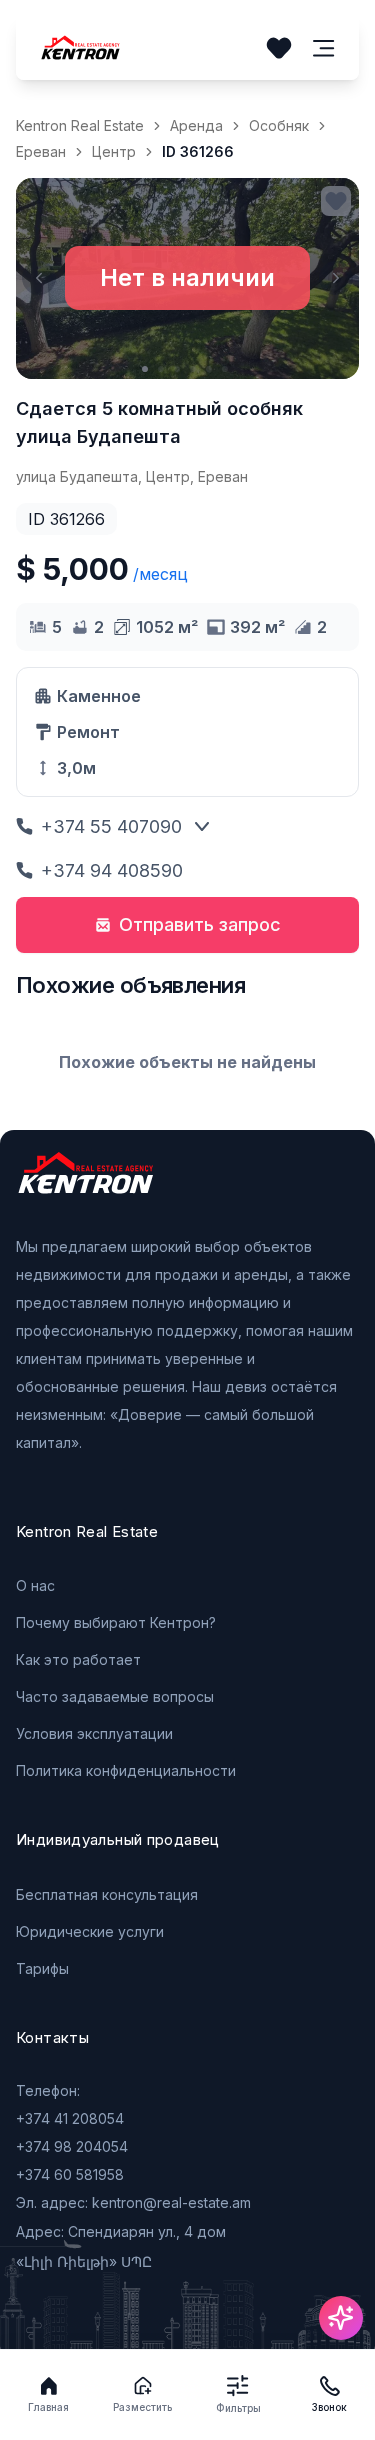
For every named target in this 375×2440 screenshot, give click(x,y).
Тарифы (42, 1968)
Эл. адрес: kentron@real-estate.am (133, 2202)
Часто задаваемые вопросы (115, 1696)
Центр (114, 151)
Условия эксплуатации (94, 1733)
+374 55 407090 (111, 826)
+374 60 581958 (70, 2174)
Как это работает (78, 1659)
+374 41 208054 (70, 2118)
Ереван (41, 151)
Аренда (196, 125)
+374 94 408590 (112, 870)
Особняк (279, 125)
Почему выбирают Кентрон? (116, 1622)
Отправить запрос (200, 924)
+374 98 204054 (72, 2146)
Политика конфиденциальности (126, 1770)
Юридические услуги (90, 1931)
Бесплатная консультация (107, 1894)
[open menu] (324, 48)
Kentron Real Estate (80, 125)
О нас (35, 1585)
